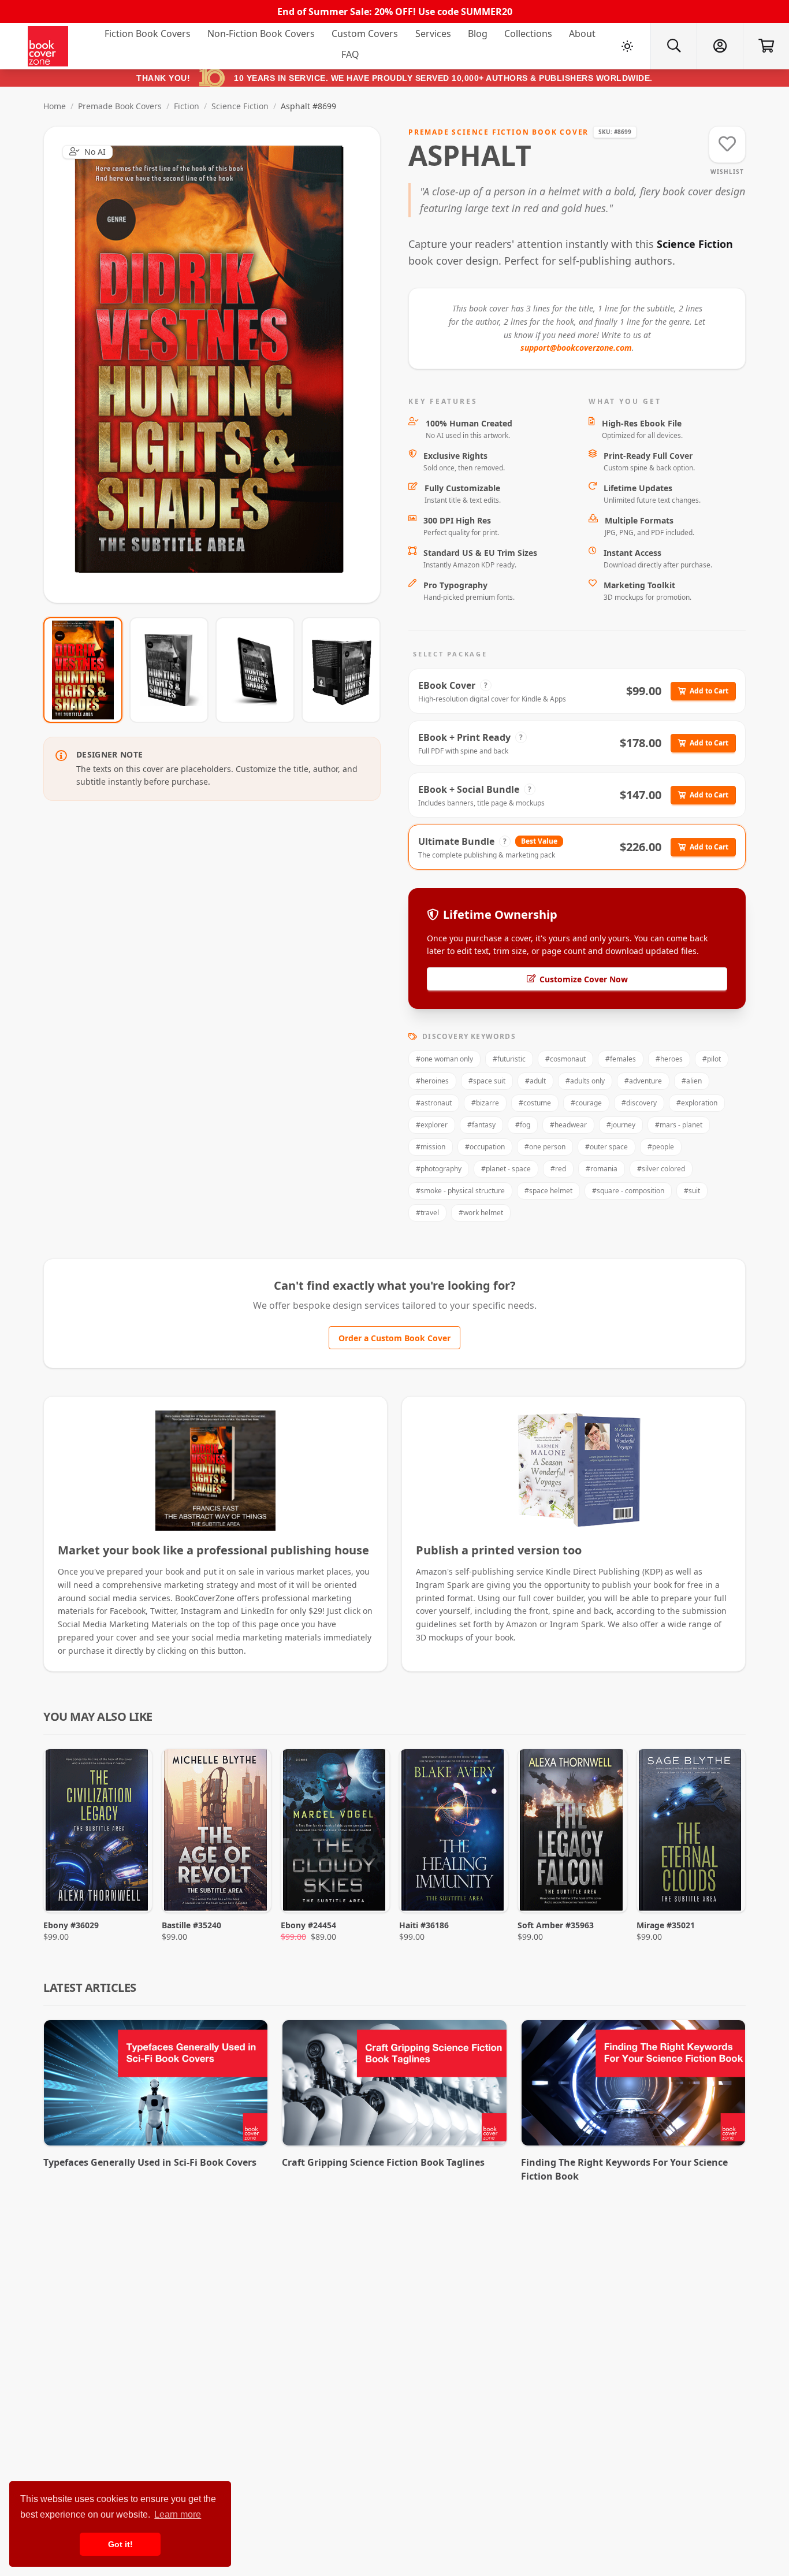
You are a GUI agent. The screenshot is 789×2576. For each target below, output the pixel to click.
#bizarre (485, 1103)
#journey (621, 1125)
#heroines (432, 1081)
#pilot (712, 1059)
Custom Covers (365, 34)
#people (661, 1147)
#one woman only (444, 1059)
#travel (427, 1213)
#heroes (669, 1059)
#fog (523, 1125)
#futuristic (509, 1059)
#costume (535, 1103)
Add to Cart (709, 691)
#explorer (432, 1125)
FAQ (350, 54)
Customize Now (219, 364)
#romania (602, 1169)
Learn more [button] (178, 2514)
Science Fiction (240, 106)
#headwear (568, 1125)
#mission (431, 1147)
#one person (545, 1147)
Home (55, 106)
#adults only (585, 1081)
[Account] (720, 46)
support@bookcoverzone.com (576, 348)
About (582, 34)
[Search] (673, 46)
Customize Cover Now (584, 979)
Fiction (187, 106)
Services (433, 34)
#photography (439, 1169)
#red (558, 1169)
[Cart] (766, 46)
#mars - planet (679, 1125)
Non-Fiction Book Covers (261, 34)
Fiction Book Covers (148, 34)
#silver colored (661, 1169)
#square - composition (628, 1191)
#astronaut (434, 1103)
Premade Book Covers (120, 106)
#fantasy (481, 1125)
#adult (535, 1081)
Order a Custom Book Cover (394, 1338)
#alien (692, 1081)
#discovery (639, 1103)
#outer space (606, 1147)
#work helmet (481, 1213)
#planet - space (506, 1169)
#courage (586, 1103)
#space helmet (548, 1191)
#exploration (697, 1103)
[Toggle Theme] (627, 46)
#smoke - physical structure (460, 1191)
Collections (528, 34)
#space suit (487, 1081)
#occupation (485, 1147)
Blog (478, 34)
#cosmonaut (565, 1059)
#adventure (643, 1081)
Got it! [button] (120, 2544)
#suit (692, 1191)
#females (621, 1059)
